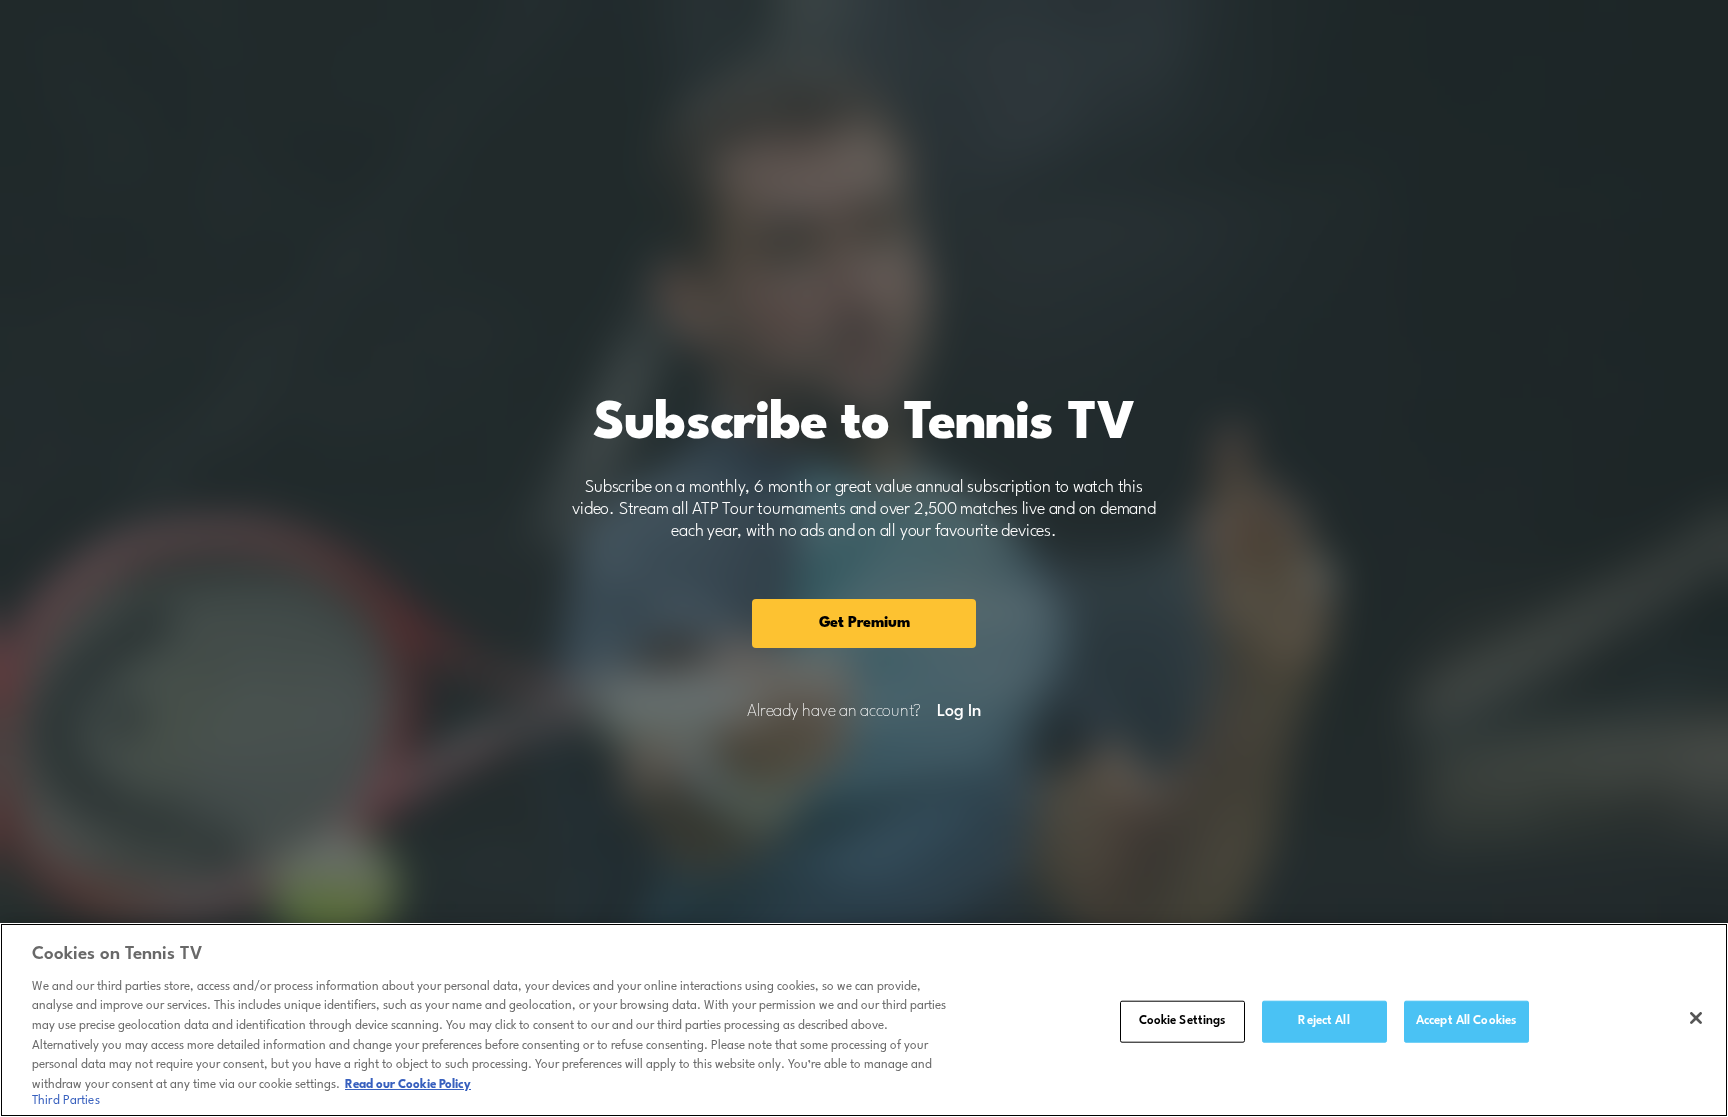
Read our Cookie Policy (408, 1084)
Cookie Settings (1182, 1021)
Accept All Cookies (1466, 1021)
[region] (864, 1020)
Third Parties (66, 1101)
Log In (958, 712)
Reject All (1323, 1021)
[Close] (1696, 1018)
